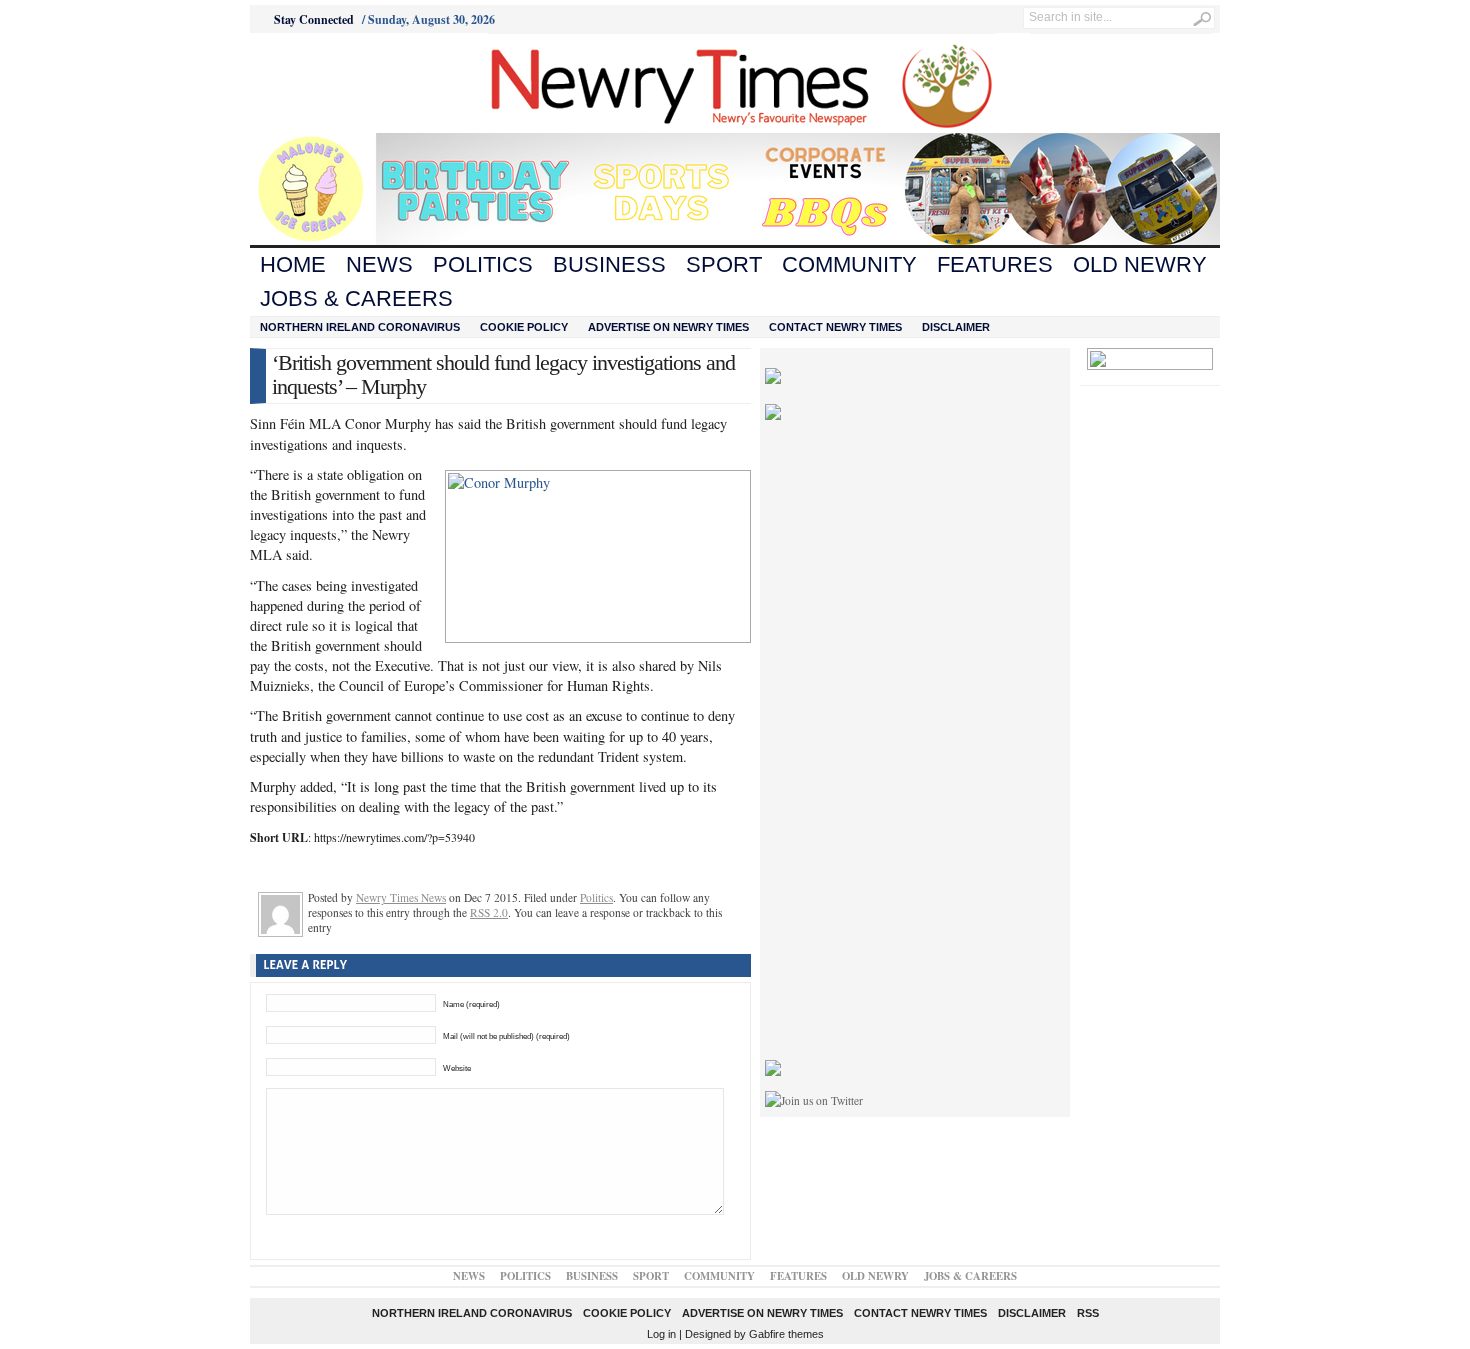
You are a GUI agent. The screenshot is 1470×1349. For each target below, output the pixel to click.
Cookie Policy (524, 327)
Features (995, 264)
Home (293, 264)
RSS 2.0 (489, 912)
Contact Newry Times (835, 327)
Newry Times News (401, 897)
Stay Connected (314, 19)
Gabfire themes (786, 1334)
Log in (661, 1334)
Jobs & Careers (356, 298)
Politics (483, 264)
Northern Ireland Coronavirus (360, 327)
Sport (724, 264)
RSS (1088, 1313)
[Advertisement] (361, 83)
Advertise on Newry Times (668, 327)
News (379, 264)
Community (849, 264)
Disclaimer (956, 327)
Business (609, 264)
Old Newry (1140, 264)
